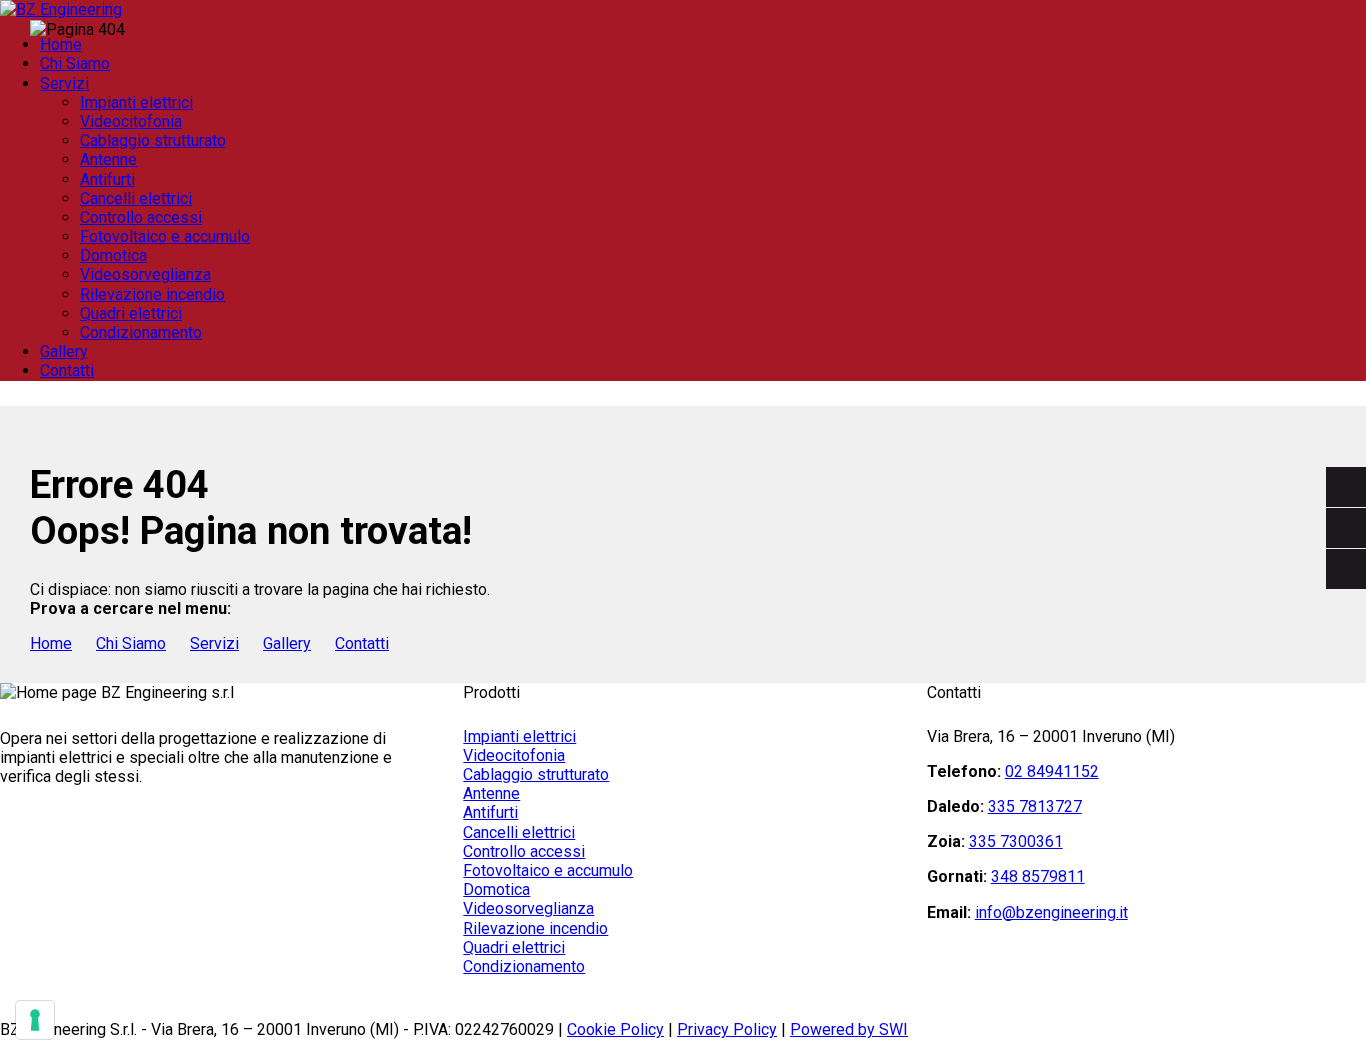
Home (51, 643)
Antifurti (490, 812)
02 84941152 (1052, 771)
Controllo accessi (524, 851)
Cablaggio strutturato (536, 774)
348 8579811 (1038, 876)
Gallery (64, 351)
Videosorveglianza (528, 908)
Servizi (214, 643)
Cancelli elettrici (519, 832)
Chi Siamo (131, 643)
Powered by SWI (849, 1029)
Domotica (496, 889)
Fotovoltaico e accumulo (548, 870)
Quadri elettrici (514, 947)
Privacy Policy (727, 1029)
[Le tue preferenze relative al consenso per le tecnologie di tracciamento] (35, 1020)
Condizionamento (524, 966)
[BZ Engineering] (61, 9)
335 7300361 (1016, 841)
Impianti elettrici (519, 736)
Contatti (67, 370)
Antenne (491, 793)
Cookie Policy (615, 1029)
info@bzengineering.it (1051, 912)
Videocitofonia (514, 755)
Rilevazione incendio (535, 928)
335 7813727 (1035, 806)
